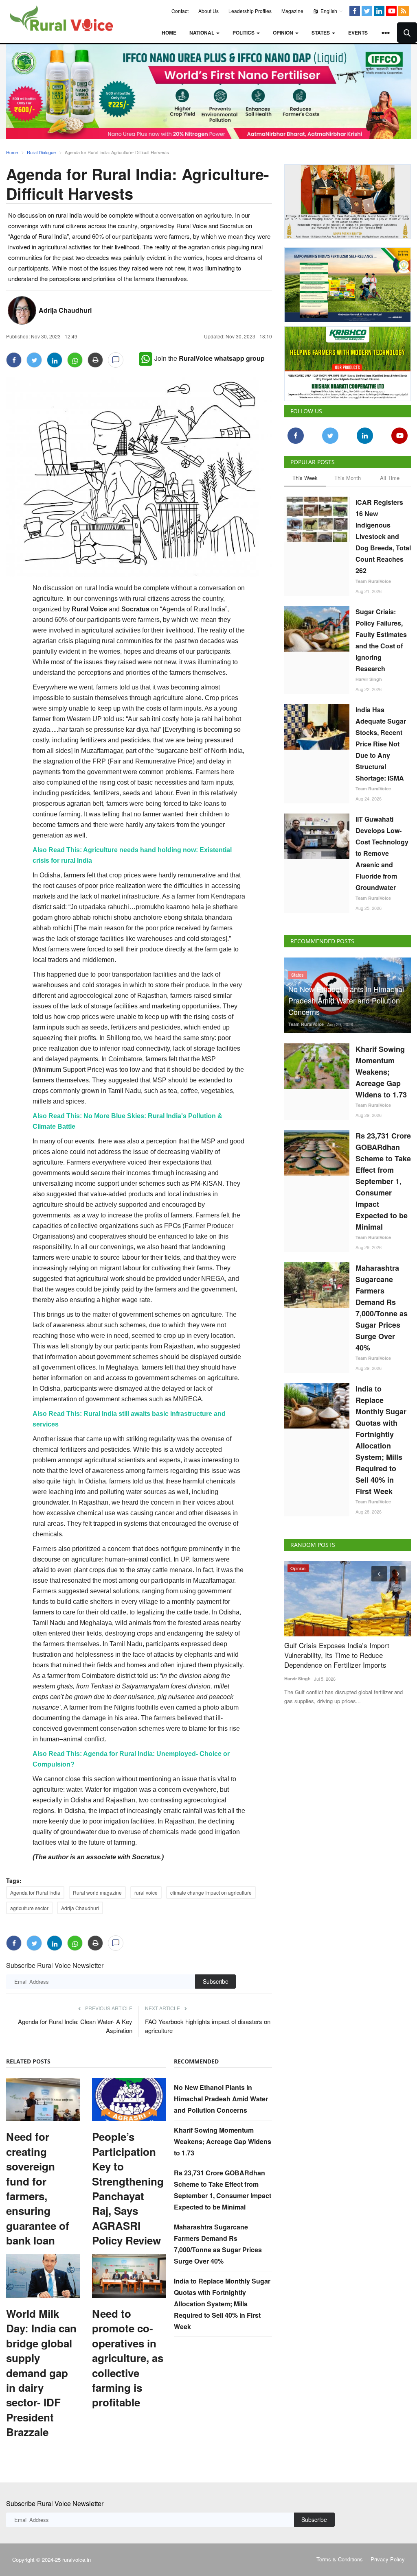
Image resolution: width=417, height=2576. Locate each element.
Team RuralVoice (373, 581)
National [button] (202, 33)
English (328, 11)
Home (169, 33)
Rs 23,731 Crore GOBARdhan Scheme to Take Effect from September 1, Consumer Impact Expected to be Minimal (383, 1181)
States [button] (321, 33)
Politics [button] (244, 33)
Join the (210, 358)
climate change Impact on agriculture (211, 1892)
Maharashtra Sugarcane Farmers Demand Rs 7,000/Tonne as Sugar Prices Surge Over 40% (382, 1308)
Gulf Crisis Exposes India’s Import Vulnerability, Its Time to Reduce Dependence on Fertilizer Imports (328, 1655)
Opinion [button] (284, 33)
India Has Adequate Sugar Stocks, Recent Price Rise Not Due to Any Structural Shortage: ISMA (381, 744)
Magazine (292, 11)
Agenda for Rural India (35, 1892)
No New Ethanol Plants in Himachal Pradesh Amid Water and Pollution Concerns (221, 2099)
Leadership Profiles (250, 11)
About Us (208, 11)
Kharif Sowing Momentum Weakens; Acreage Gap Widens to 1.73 (223, 2141)
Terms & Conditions (340, 2559)
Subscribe (216, 1981)
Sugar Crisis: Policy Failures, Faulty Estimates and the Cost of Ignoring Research (381, 640)
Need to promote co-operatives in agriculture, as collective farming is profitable (128, 2358)
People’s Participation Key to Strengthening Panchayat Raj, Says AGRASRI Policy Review (128, 2189)
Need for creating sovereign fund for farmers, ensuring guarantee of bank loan (38, 2189)
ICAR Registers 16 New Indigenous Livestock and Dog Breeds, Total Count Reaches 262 (383, 536)
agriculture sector (29, 1908)
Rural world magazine (97, 1892)
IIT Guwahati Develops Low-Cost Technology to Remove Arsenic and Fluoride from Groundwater (382, 853)
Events (358, 33)
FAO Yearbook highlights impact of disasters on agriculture (208, 2026)
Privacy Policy (388, 2559)
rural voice (146, 1892)
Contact (180, 11)
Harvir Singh (369, 679)
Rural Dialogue (41, 152)
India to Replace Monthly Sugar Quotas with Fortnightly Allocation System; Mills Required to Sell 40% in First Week (222, 2304)
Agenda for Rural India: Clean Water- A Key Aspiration (75, 2026)
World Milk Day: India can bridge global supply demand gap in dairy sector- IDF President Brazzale (41, 2373)
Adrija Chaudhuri (65, 310)
